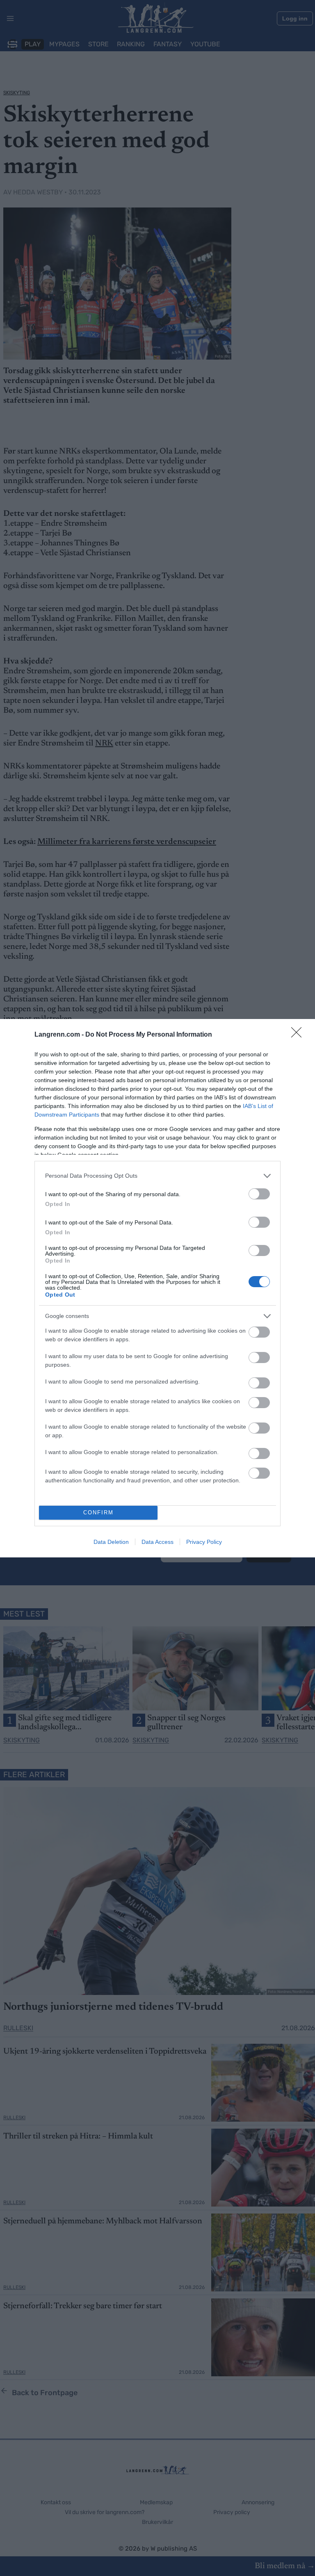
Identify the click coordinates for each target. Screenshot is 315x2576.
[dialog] (157, 1288)
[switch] (259, 1194)
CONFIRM (98, 1513)
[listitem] (157, 1176)
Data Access (157, 1542)
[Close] (299, 1035)
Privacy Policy (204, 1542)
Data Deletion (111, 1542)
